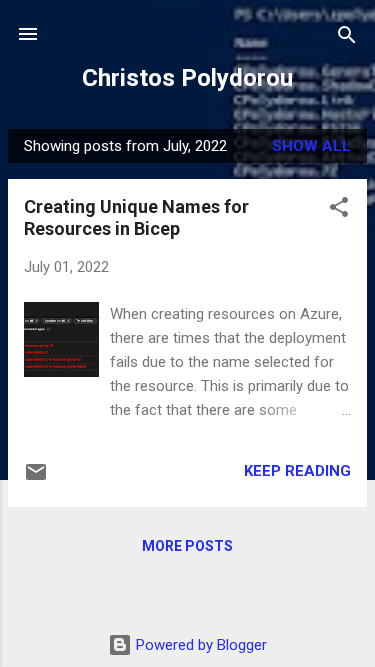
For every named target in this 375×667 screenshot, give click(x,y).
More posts (187, 546)
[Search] (347, 36)
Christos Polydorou (187, 78)
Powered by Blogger (199, 645)
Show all (311, 146)
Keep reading (297, 471)
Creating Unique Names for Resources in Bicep (136, 217)
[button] (339, 208)
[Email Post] (36, 479)
